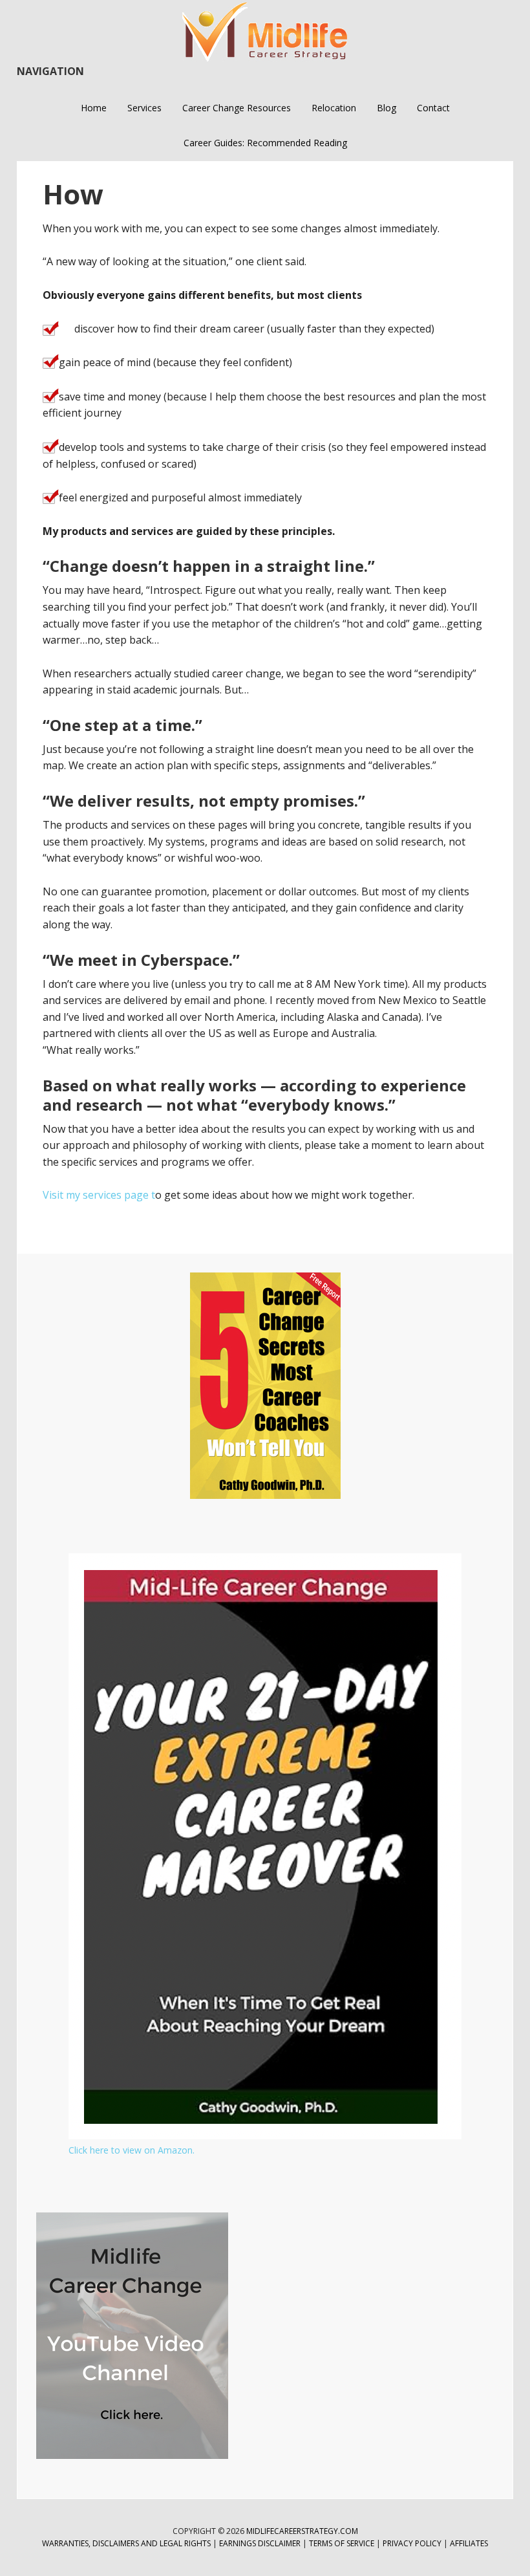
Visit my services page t (99, 1195)
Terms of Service (342, 2543)
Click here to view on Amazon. (132, 2150)
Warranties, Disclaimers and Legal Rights (126, 2543)
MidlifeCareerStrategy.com (302, 2531)
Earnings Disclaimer (260, 2543)
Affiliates (469, 2543)
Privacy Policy (413, 2543)
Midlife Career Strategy (265, 32)
